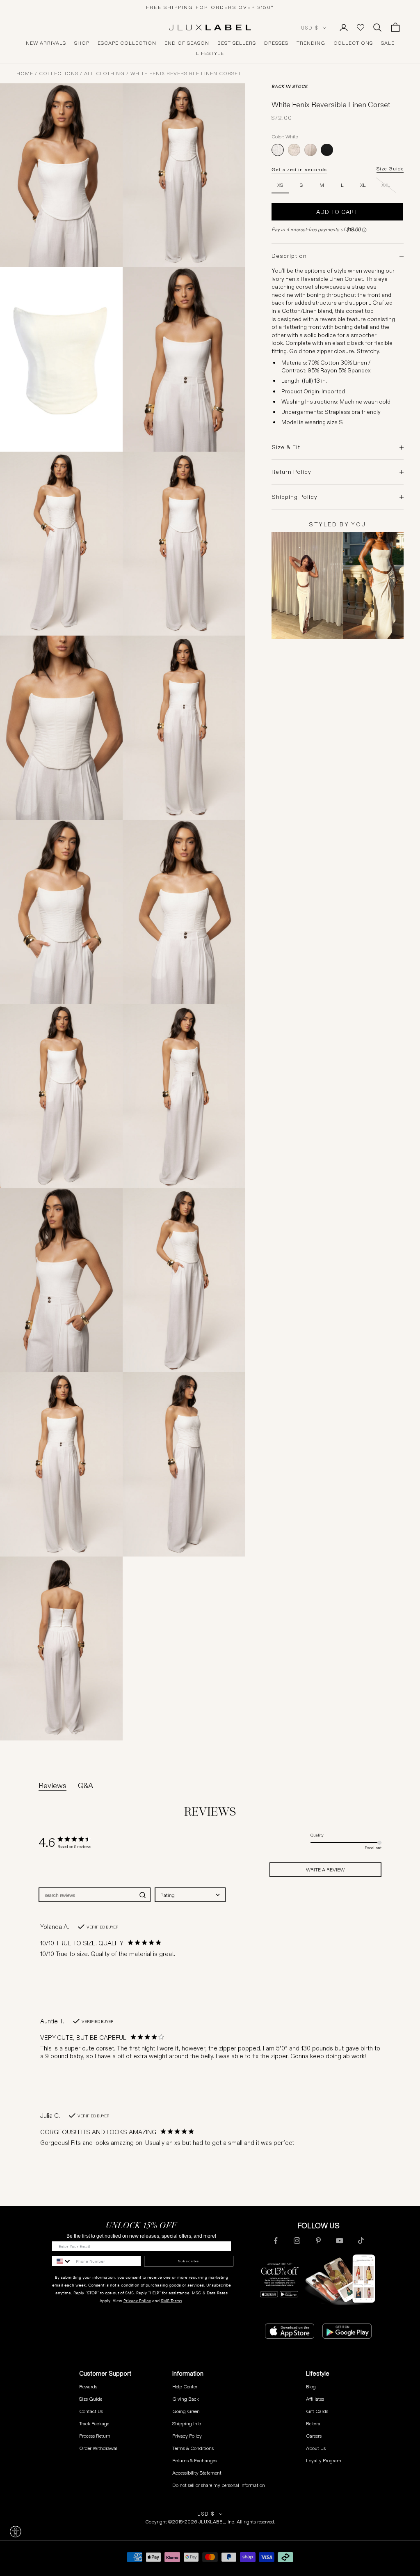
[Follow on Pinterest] (318, 2241)
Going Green (186, 2411)
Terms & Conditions (193, 2448)
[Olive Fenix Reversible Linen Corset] (310, 150)
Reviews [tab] (52, 1786)
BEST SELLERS (237, 43)
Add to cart (337, 212)
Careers (314, 2436)
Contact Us (91, 2411)
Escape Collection (127, 43)
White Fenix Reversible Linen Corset (186, 73)
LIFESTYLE (210, 53)
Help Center (185, 2387)
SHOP (82, 43)
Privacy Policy (137, 2301)
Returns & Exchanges (195, 2460)
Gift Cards (317, 2411)
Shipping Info (187, 2423)
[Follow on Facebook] (276, 2241)
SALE (388, 43)
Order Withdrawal (98, 2448)
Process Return (95, 2436)
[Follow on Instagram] (297, 2241)
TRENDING (311, 43)
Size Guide (390, 169)
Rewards (88, 2387)
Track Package (94, 2423)
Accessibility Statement (197, 2473)
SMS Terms (171, 2301)
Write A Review (325, 1870)
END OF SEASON (187, 43)
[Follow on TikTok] (361, 2241)
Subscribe (188, 2261)
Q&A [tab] (86, 1786)
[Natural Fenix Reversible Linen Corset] (294, 150)
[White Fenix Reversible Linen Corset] (278, 150)
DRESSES (276, 43)
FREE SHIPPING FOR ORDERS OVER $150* (210, 7)
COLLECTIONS (353, 43)
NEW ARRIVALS (46, 43)
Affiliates (315, 2399)
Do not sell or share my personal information (219, 2485)
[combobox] (190, 1895)
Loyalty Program (324, 2460)
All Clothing (104, 73)
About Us (316, 2448)
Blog (311, 2387)
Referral (314, 2423)
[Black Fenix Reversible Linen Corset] (327, 150)
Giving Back (186, 2399)
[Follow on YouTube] (340, 2241)
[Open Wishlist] (361, 28)
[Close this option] (16, 2532)
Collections (59, 73)
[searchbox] (87, 1895)
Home (25, 73)
